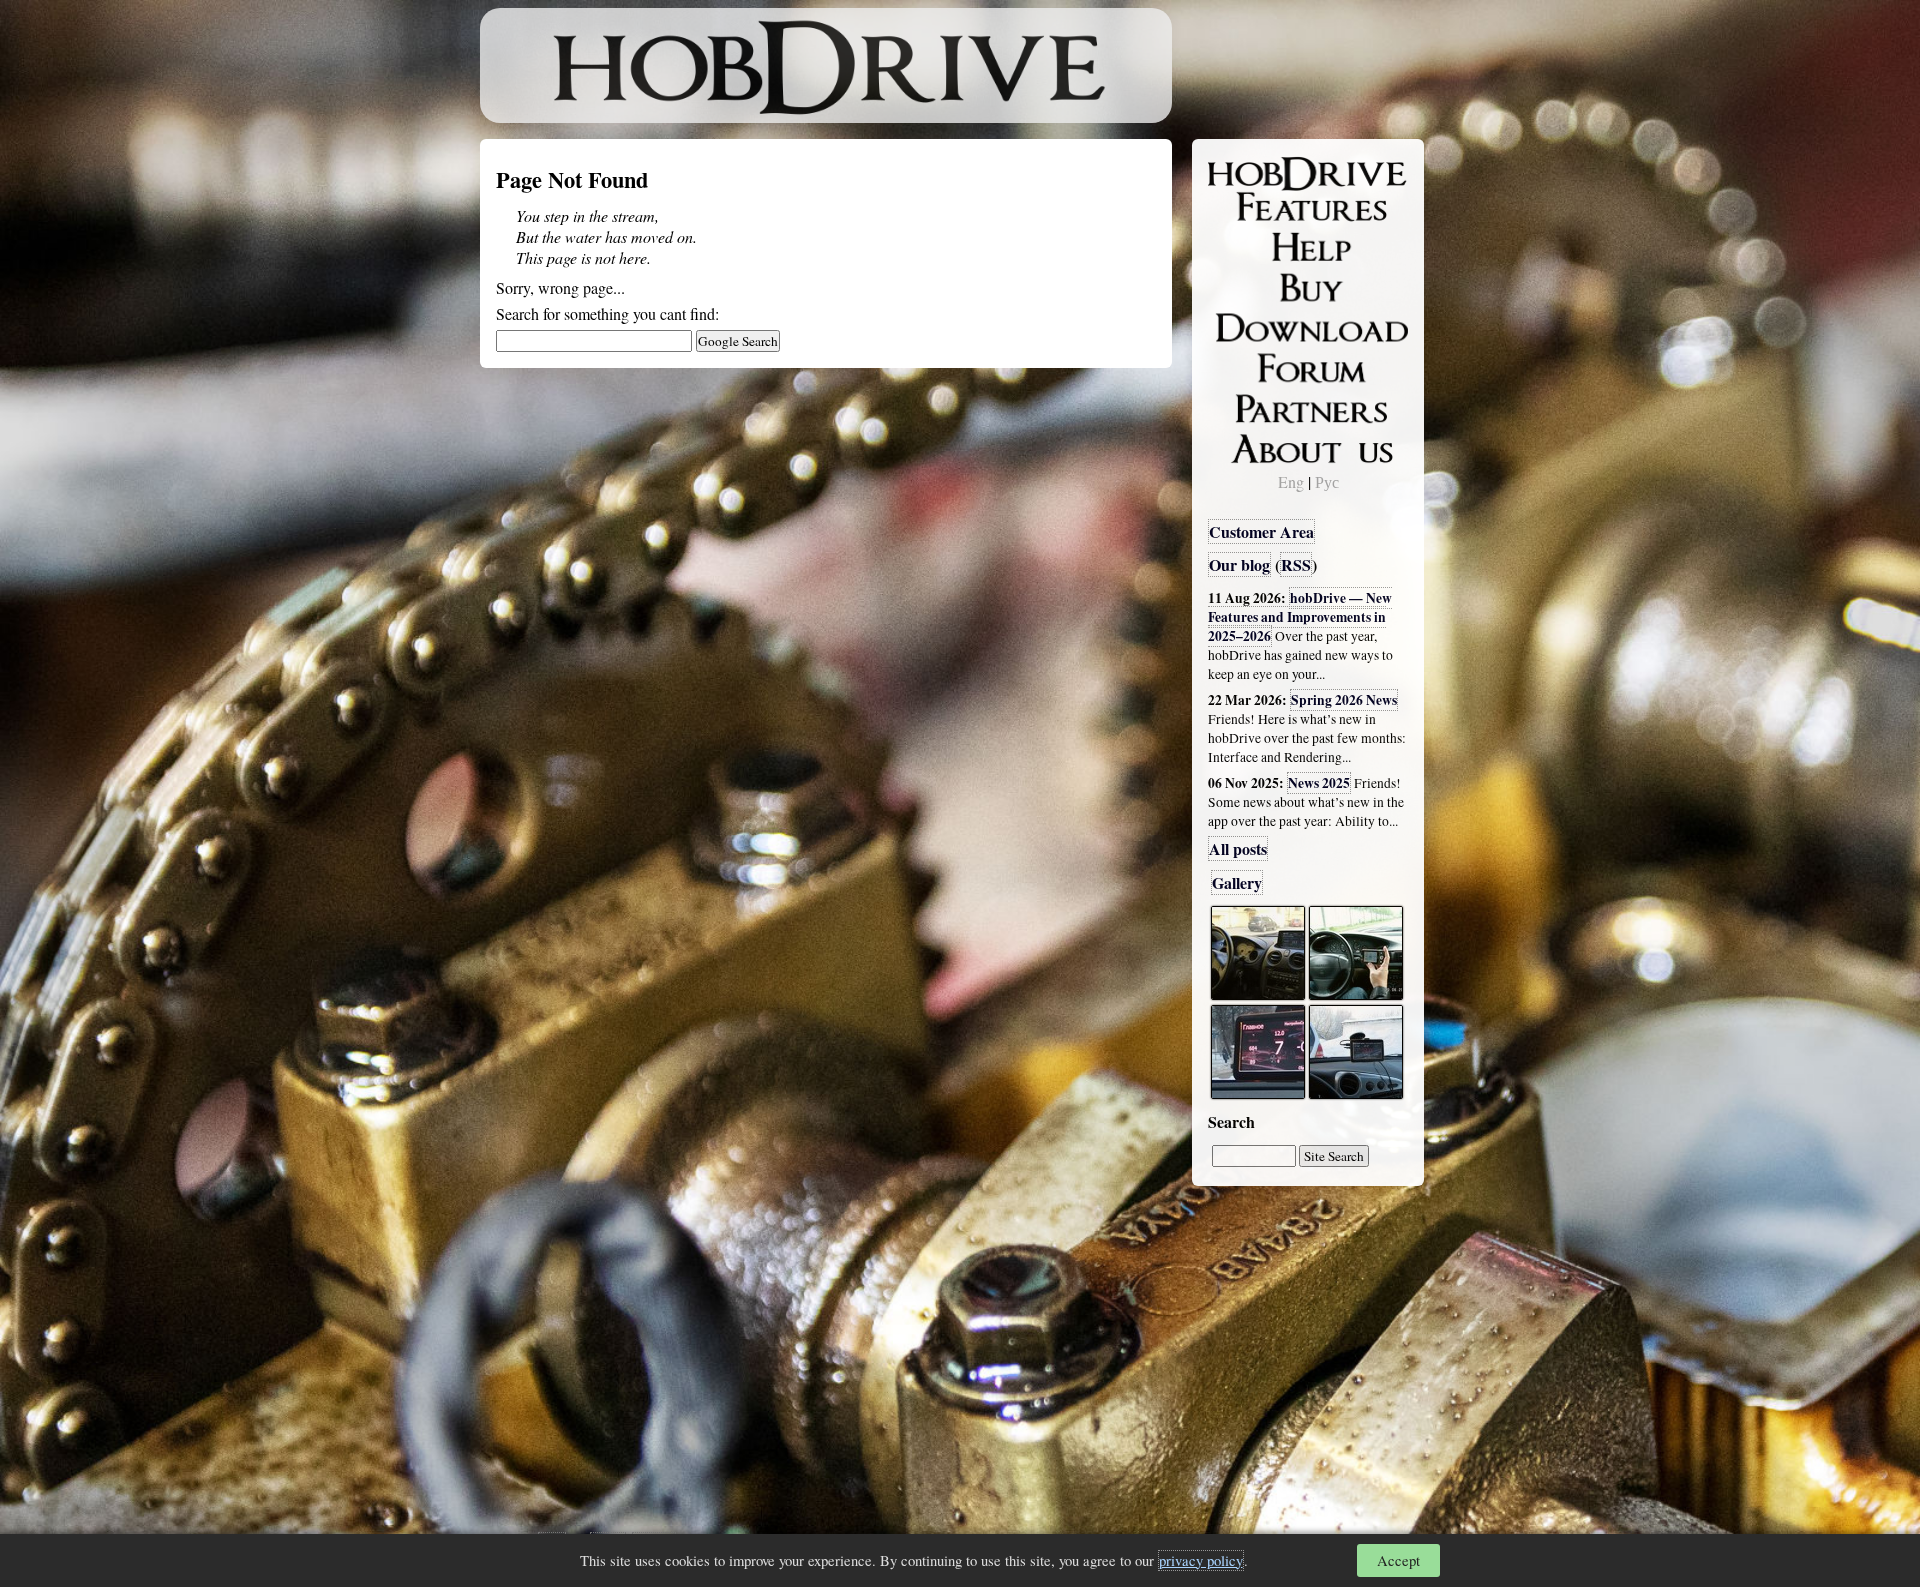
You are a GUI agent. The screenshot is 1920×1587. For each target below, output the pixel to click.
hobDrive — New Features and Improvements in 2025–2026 (1300, 617)
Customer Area (1261, 531)
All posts (1238, 848)
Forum (1244, 365)
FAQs (1240, 246)
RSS (1296, 564)
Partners (1249, 405)
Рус (1327, 481)
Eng (1291, 481)
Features (1250, 207)
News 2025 (1319, 783)
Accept (1398, 1560)
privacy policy (1201, 1560)
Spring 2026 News (1344, 700)
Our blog (1239, 564)
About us (1252, 445)
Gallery (1237, 882)
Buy (1235, 286)
